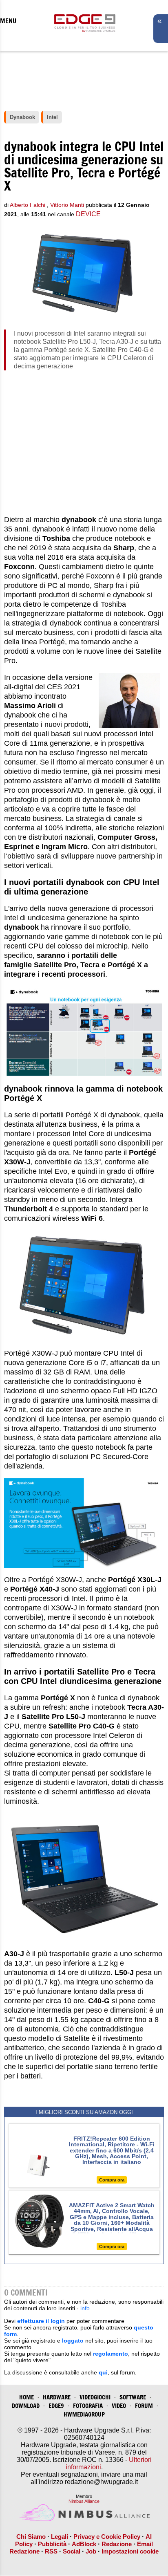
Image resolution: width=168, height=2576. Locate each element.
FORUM (144, 2406)
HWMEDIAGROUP (84, 2414)
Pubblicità (52, 2544)
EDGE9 (56, 2406)
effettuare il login (41, 2321)
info (85, 2308)
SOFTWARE (133, 2397)
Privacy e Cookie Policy (107, 2537)
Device (88, 214)
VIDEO (119, 2406)
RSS (51, 2551)
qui (103, 2372)
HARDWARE (57, 2397)
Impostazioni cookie (130, 2551)
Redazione (117, 2544)
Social (72, 2551)
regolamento (111, 2354)
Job (91, 2551)
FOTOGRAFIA (88, 2406)
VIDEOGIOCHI (95, 2397)
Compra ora (112, 2180)
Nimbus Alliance (84, 2501)
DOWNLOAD (26, 2406)
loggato (73, 2341)
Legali (60, 2537)
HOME (27, 2397)
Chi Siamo (31, 2537)
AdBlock (84, 2544)
